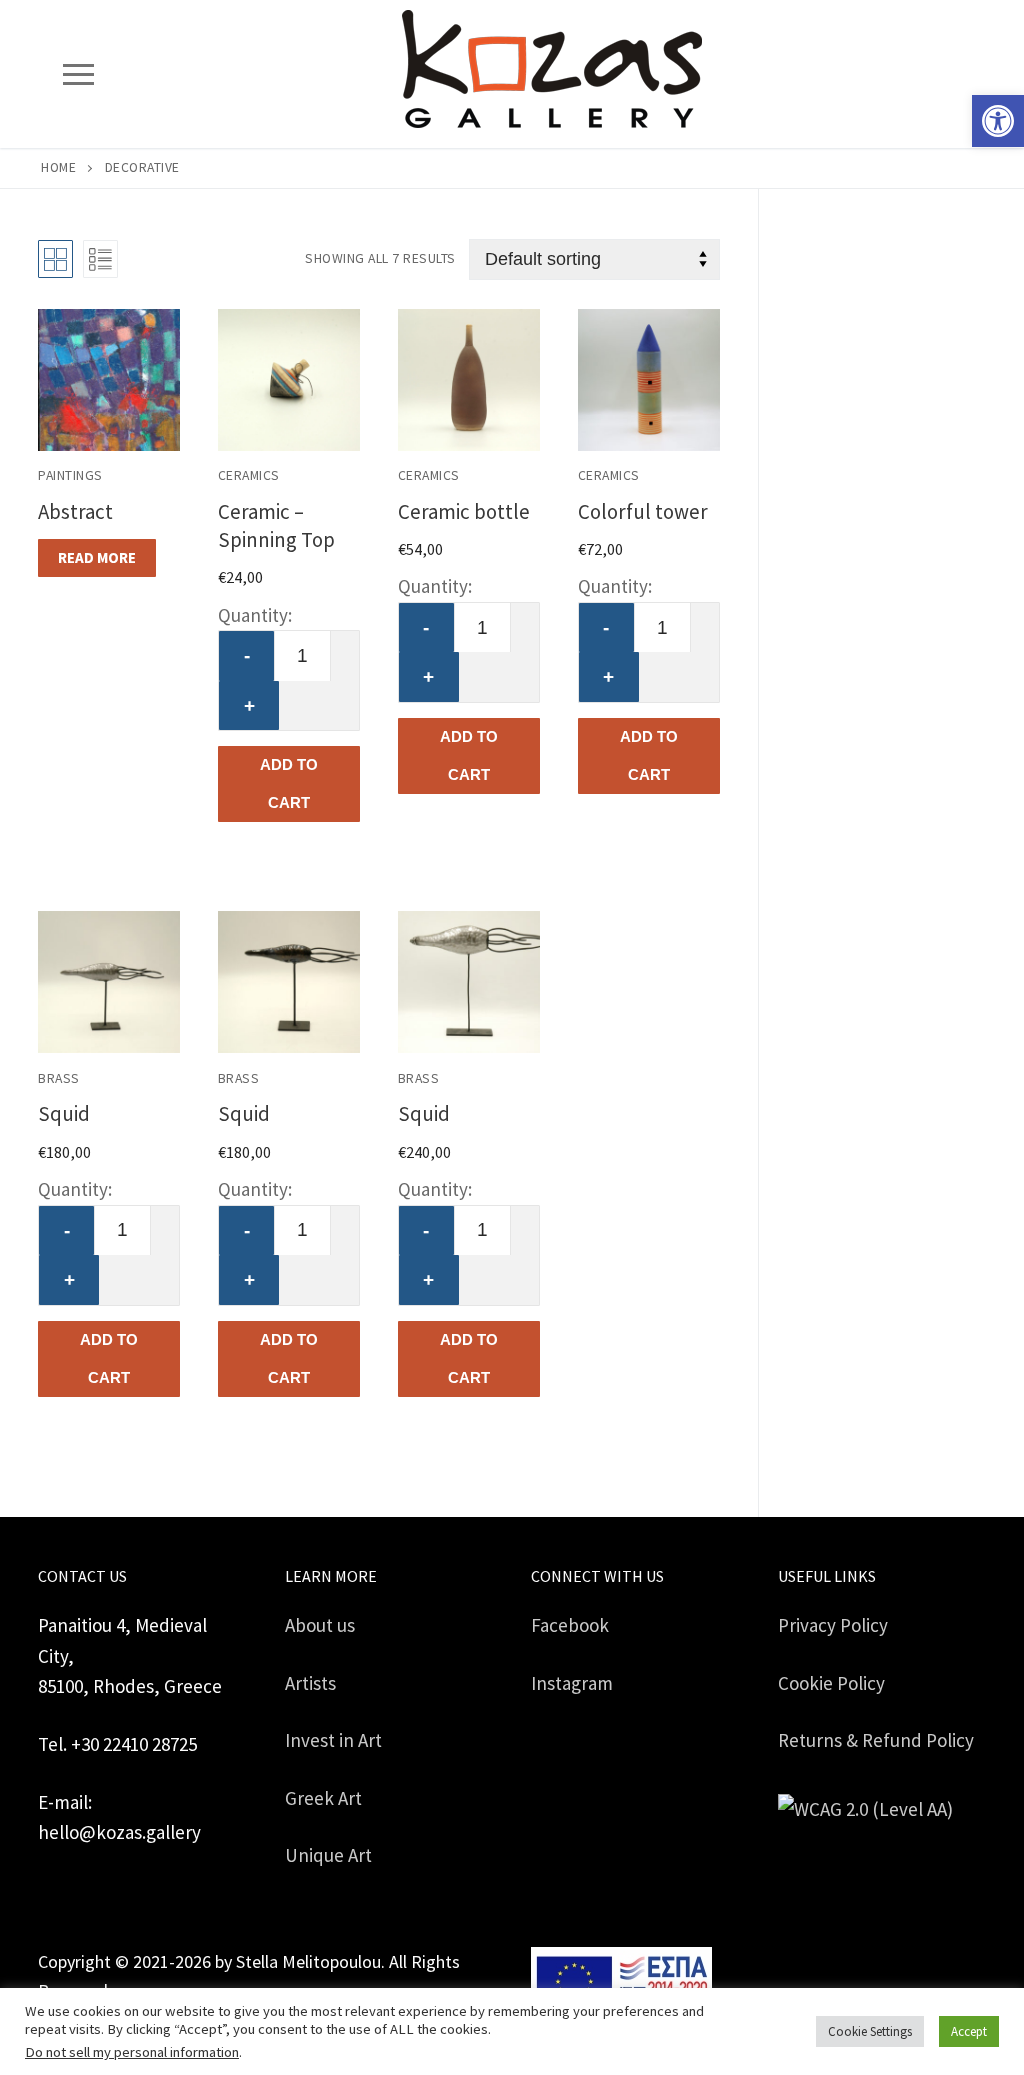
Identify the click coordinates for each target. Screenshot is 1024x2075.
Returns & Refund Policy (876, 1740)
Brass (59, 1078)
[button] (998, 121)
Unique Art (328, 1855)
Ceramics (249, 475)
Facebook (570, 1625)
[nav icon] (78, 73)
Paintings (70, 475)
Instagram (572, 1683)
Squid (64, 1113)
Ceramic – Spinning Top (276, 525)
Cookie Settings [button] (870, 2031)
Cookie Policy (831, 1683)
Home (58, 167)
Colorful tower (643, 511)
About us (320, 1625)
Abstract (75, 511)
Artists (310, 1683)
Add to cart (289, 783)
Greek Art (323, 1798)
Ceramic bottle (464, 511)
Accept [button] (969, 2031)
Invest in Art (333, 1740)
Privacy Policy (833, 1625)
